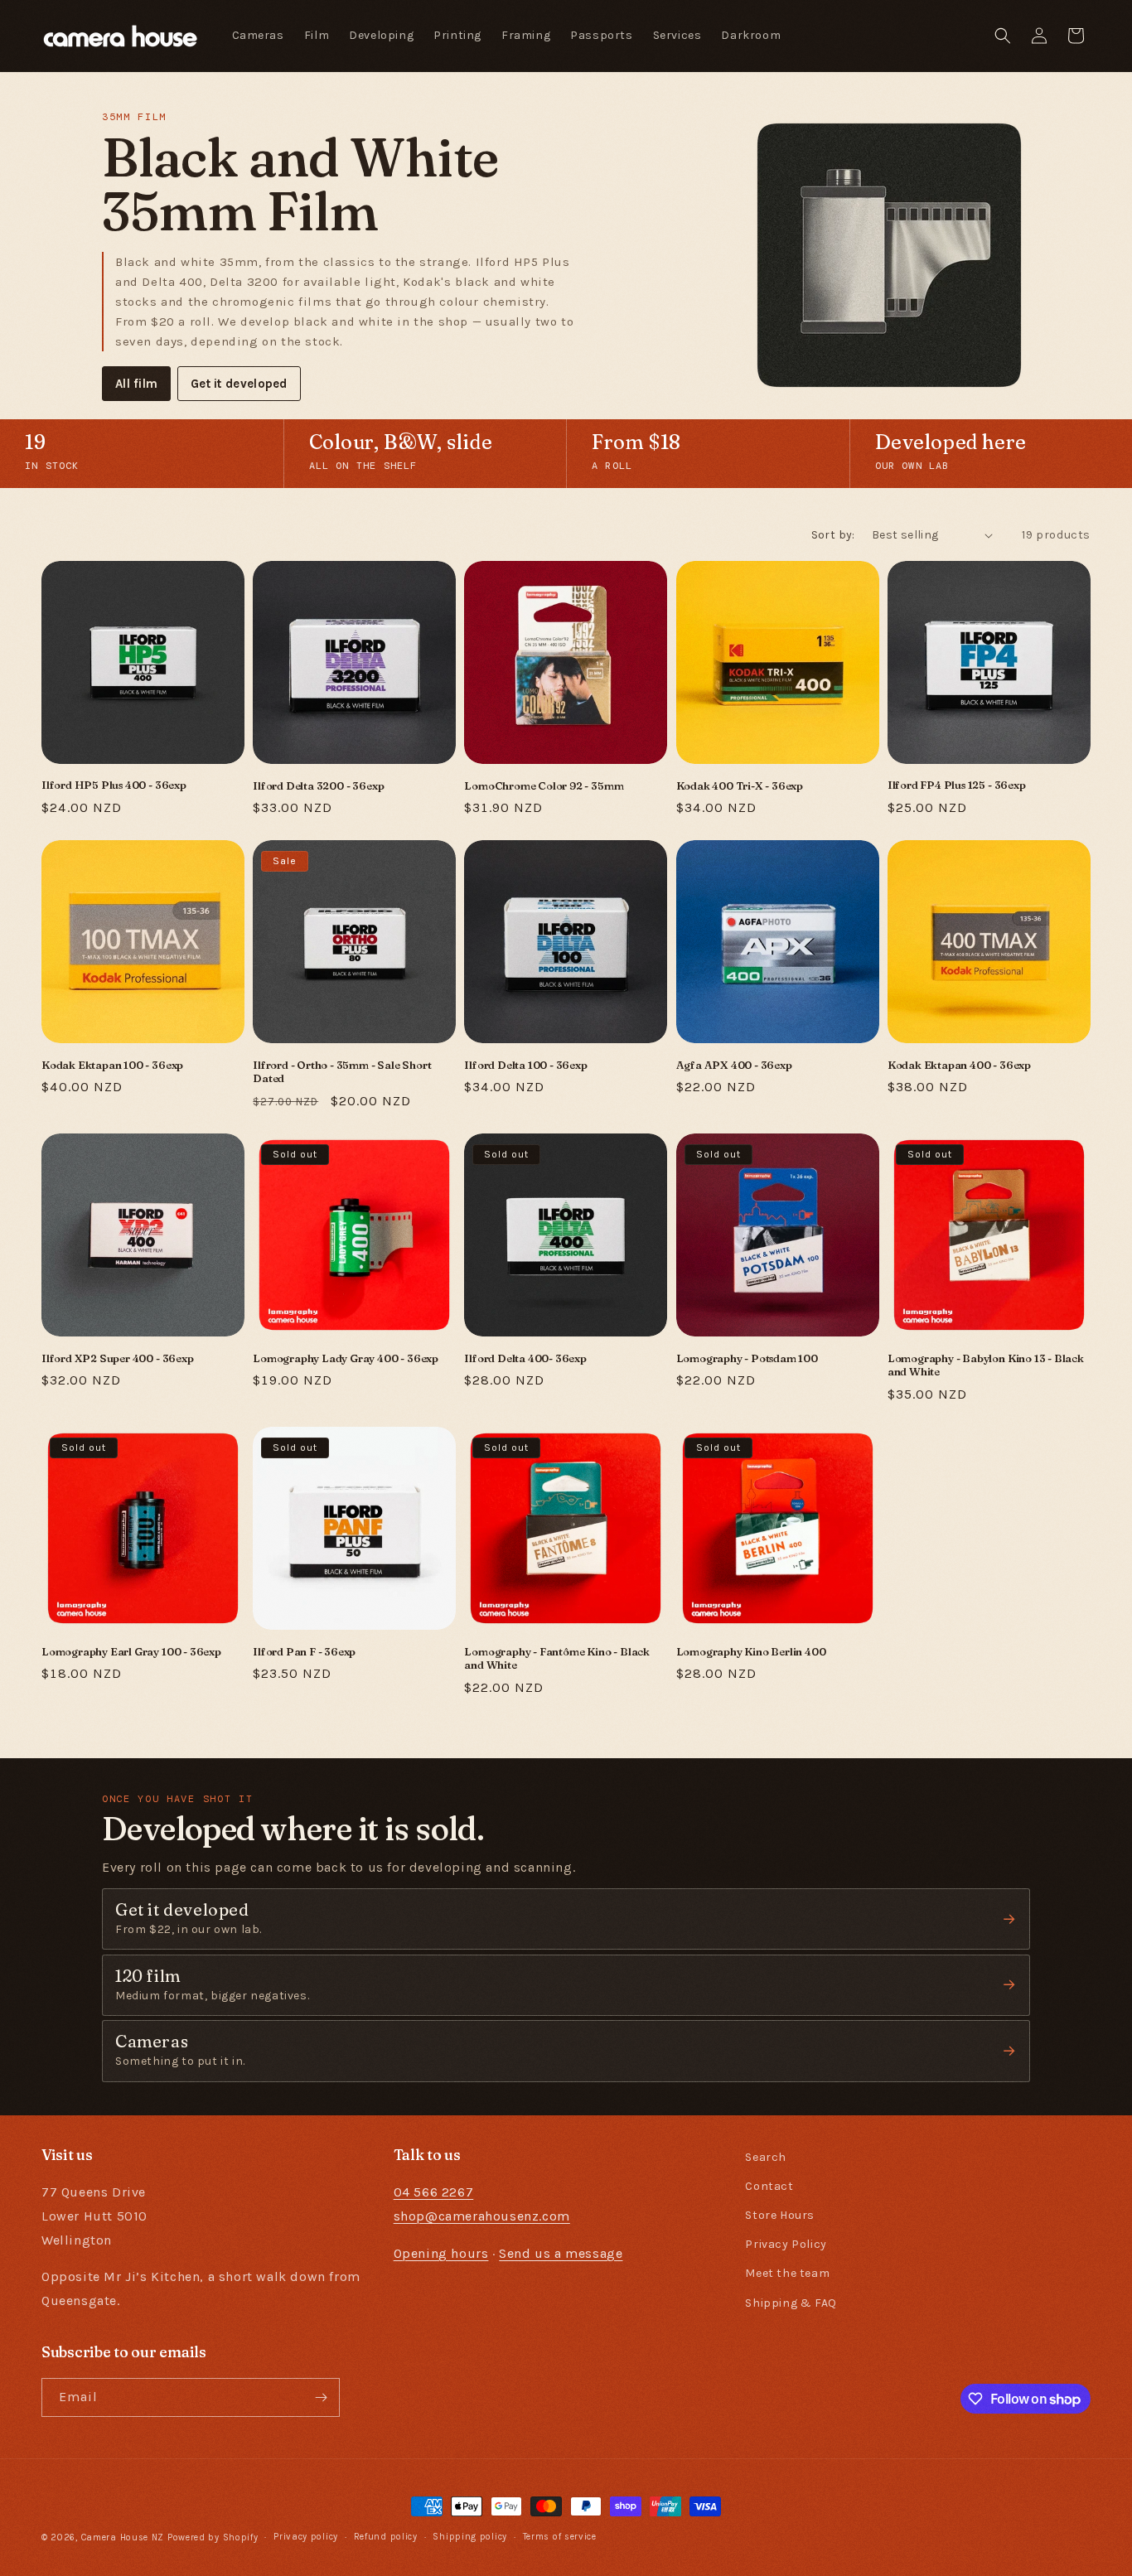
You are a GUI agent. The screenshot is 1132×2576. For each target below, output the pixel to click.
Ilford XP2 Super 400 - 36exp (118, 1358)
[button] (1003, 36)
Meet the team (787, 2274)
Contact (769, 2186)
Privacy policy (306, 2537)
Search (766, 2157)
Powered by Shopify (213, 2537)
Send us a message (561, 2253)
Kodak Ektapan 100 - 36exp (112, 1065)
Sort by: (833, 535)
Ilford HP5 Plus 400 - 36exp (114, 785)
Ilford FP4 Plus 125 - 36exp (957, 785)
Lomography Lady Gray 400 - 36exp (346, 1358)
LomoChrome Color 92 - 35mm (544, 785)
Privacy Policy (786, 2244)
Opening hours (441, 2253)
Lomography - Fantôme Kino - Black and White (557, 1658)
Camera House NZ (123, 2537)
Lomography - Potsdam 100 (747, 1358)
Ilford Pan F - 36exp (304, 1651)
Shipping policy (470, 2537)
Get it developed (239, 384)
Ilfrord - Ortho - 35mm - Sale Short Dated (342, 1072)
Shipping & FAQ (791, 2303)
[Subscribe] (321, 2397)
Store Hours (780, 2215)
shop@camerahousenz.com (482, 2216)
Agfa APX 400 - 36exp (734, 1065)
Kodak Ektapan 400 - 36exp (959, 1065)
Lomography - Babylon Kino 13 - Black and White (986, 1365)
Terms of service (560, 2537)
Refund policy (386, 2537)
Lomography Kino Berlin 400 (751, 1651)
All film (136, 384)
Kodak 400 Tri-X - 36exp (740, 785)
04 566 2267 (434, 2192)
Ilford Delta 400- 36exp (525, 1358)
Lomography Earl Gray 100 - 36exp (131, 1651)
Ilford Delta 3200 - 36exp (318, 785)
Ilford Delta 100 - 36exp (525, 1065)
